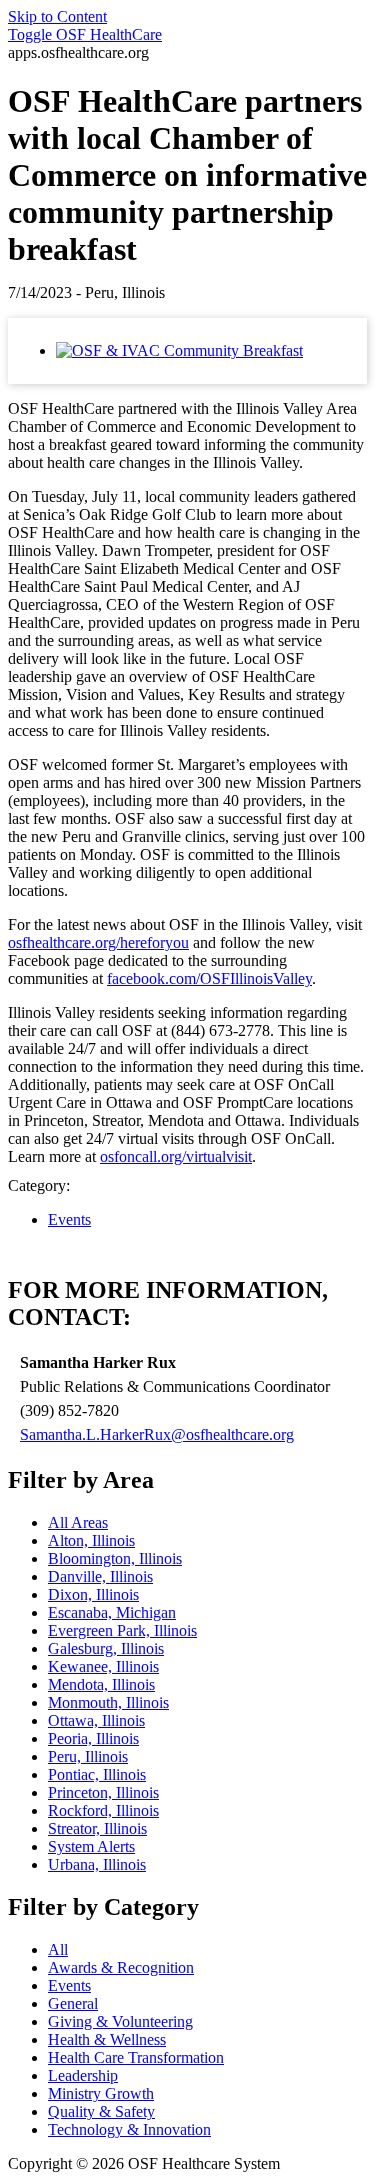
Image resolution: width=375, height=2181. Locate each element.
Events (69, 1219)
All (58, 1949)
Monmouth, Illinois (108, 1702)
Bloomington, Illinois (115, 1558)
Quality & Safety (101, 2111)
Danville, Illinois (100, 1576)
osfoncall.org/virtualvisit (176, 1156)
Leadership (83, 2075)
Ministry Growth (101, 2093)
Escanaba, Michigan (112, 1612)
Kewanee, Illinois (103, 1666)
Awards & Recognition (121, 1967)
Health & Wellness (107, 2039)
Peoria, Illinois (93, 1738)
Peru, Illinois (88, 1756)
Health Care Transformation (136, 2057)
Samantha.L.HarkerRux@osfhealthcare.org (157, 1434)
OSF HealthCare (85, 34)
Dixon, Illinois (93, 1594)
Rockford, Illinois (103, 1810)
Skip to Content (57, 16)
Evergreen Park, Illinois (122, 1630)
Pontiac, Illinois (97, 1774)
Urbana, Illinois (97, 1864)
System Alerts (91, 1846)
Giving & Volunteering (120, 2021)
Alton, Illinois (91, 1540)
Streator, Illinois (97, 1828)
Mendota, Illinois (101, 1684)
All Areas (78, 1522)
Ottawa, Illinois (96, 1720)
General (73, 2003)
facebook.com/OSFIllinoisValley (209, 978)
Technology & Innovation (129, 2129)
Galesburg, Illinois (106, 1648)
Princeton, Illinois (103, 1792)
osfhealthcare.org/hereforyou (98, 942)
